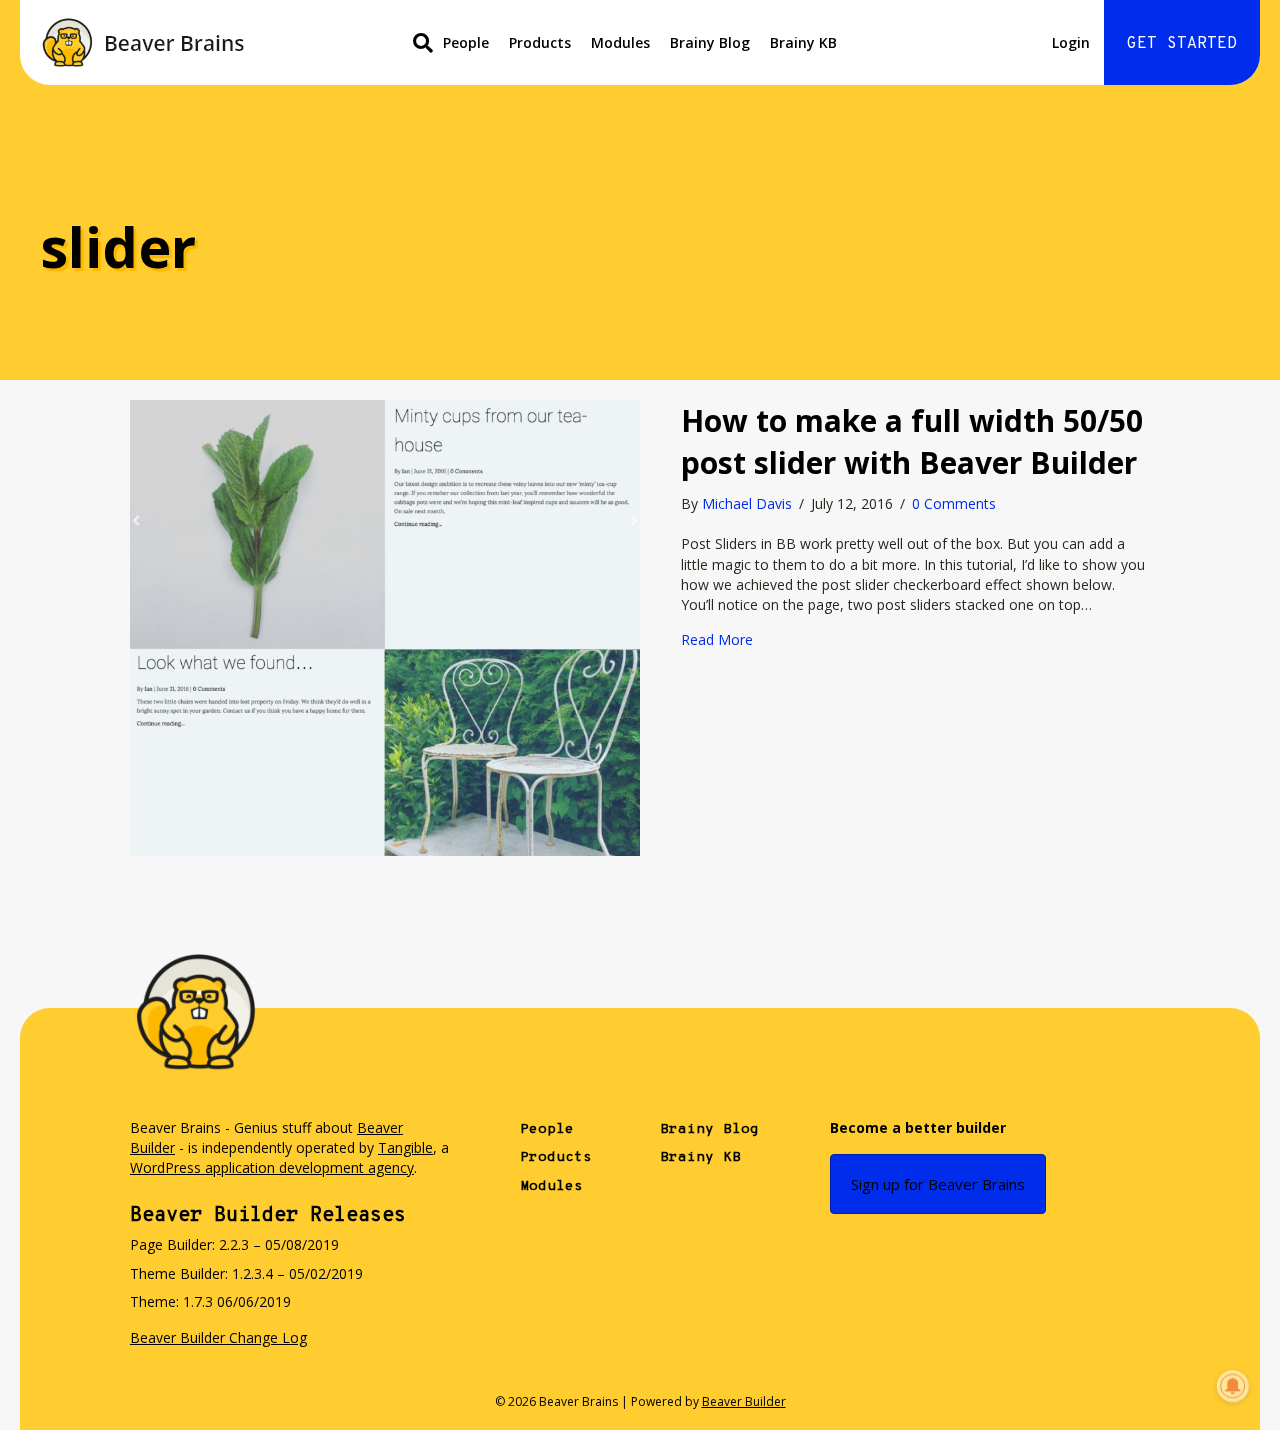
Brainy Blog (710, 42)
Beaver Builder (744, 1401)
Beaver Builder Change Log (218, 1337)
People (466, 42)
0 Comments (954, 503)
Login (1071, 42)
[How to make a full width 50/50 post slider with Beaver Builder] (385, 626)
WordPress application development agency (272, 1167)
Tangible (405, 1147)
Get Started (1182, 44)
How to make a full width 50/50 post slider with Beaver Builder (912, 441)
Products (540, 42)
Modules (620, 42)
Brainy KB (803, 42)
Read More (717, 639)
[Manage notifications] (1233, 1386)
